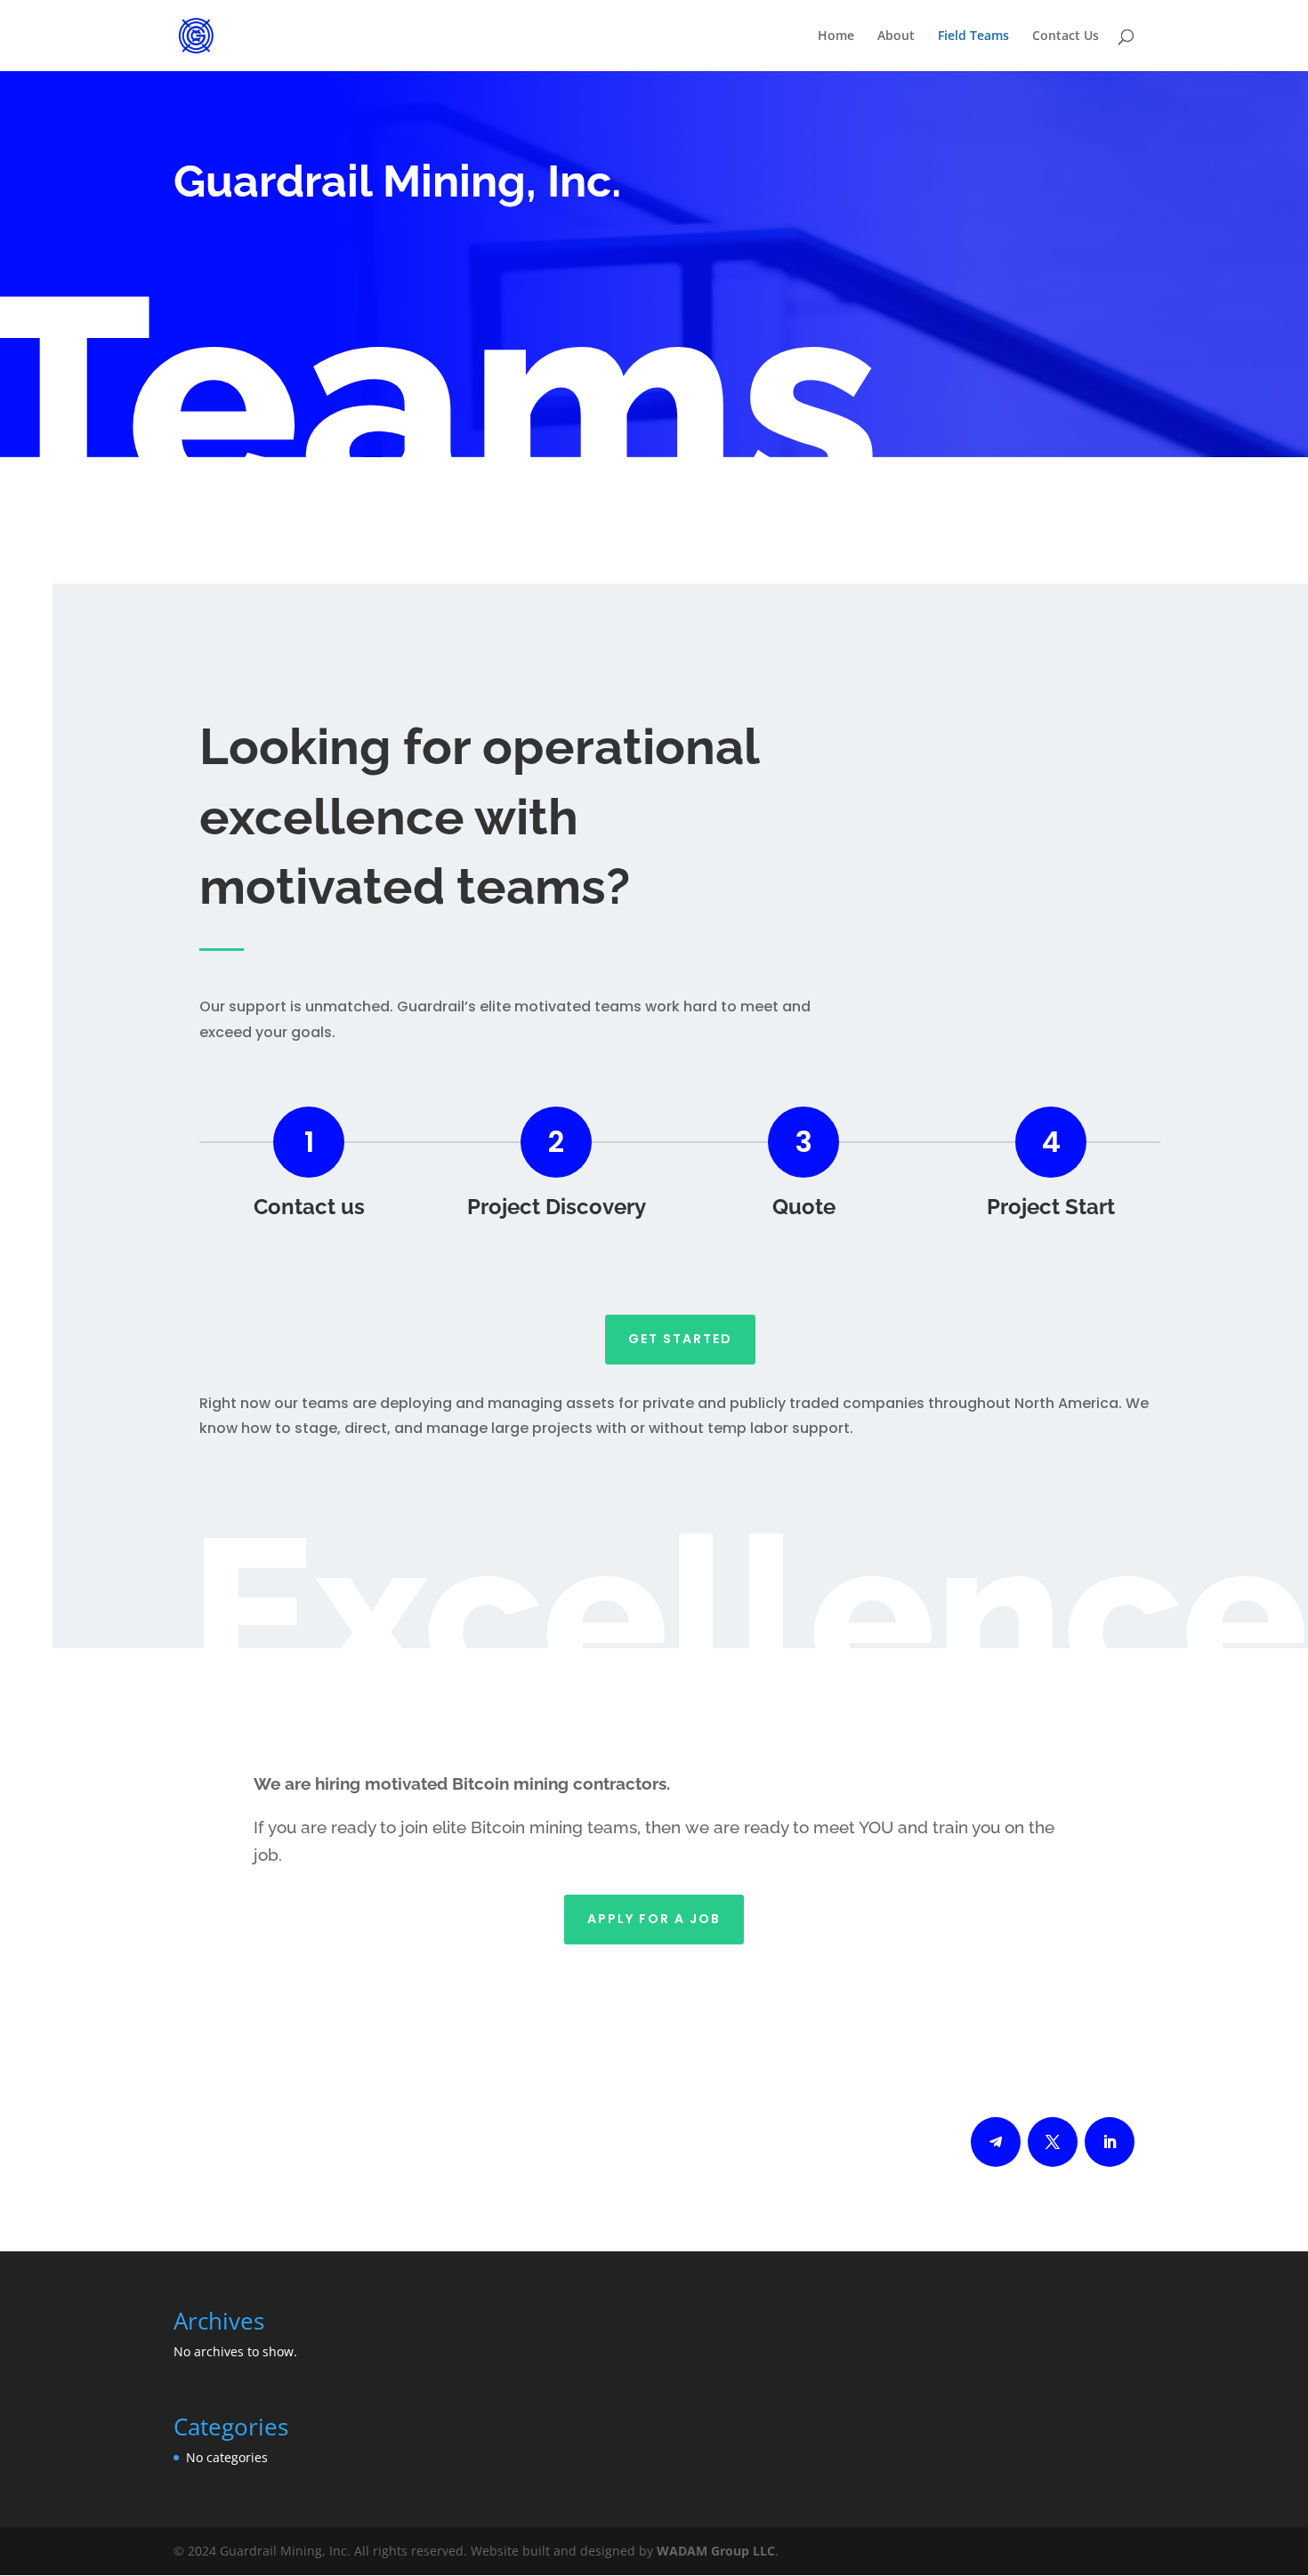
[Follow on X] (1053, 2142)
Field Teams (973, 36)
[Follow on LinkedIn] (1110, 2142)
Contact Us (1066, 36)
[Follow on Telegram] (996, 2142)
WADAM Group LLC (716, 2551)
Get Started (680, 1339)
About (896, 36)
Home (836, 36)
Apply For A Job (654, 1919)
